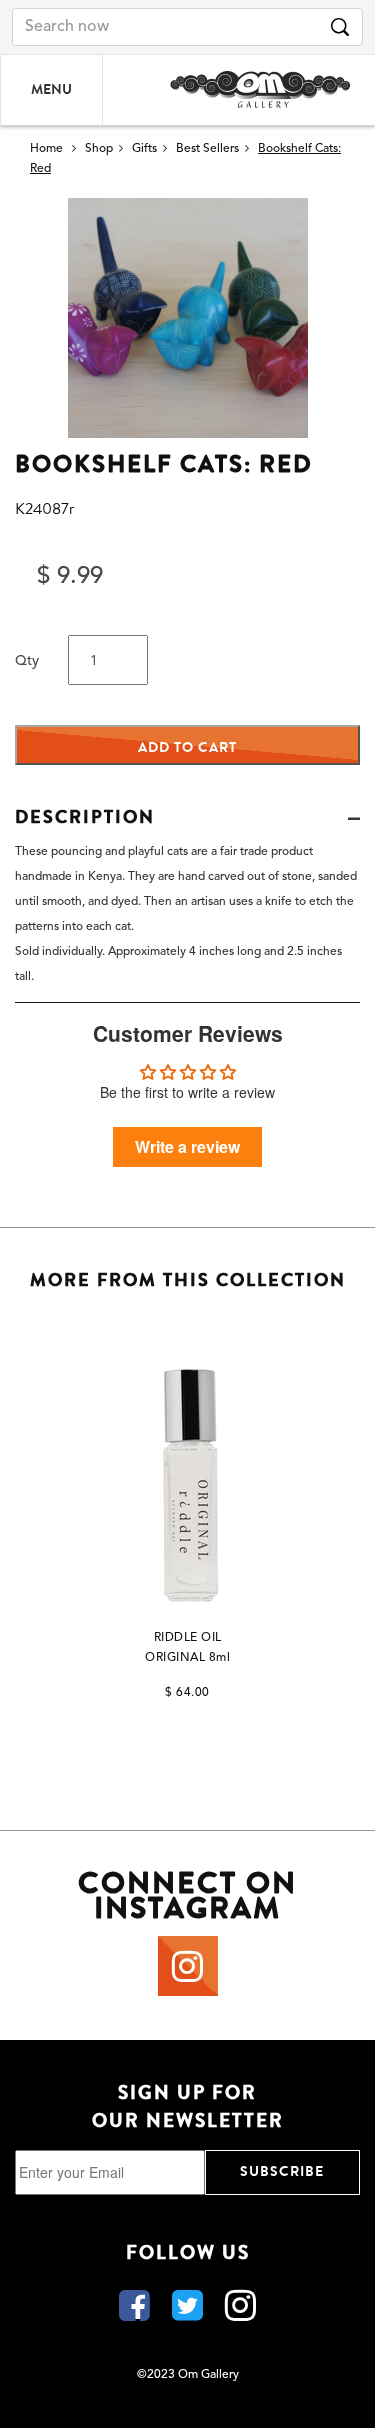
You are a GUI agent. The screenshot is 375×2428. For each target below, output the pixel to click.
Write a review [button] (187, 1146)
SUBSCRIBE (282, 2171)
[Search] (340, 27)
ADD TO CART (187, 747)
